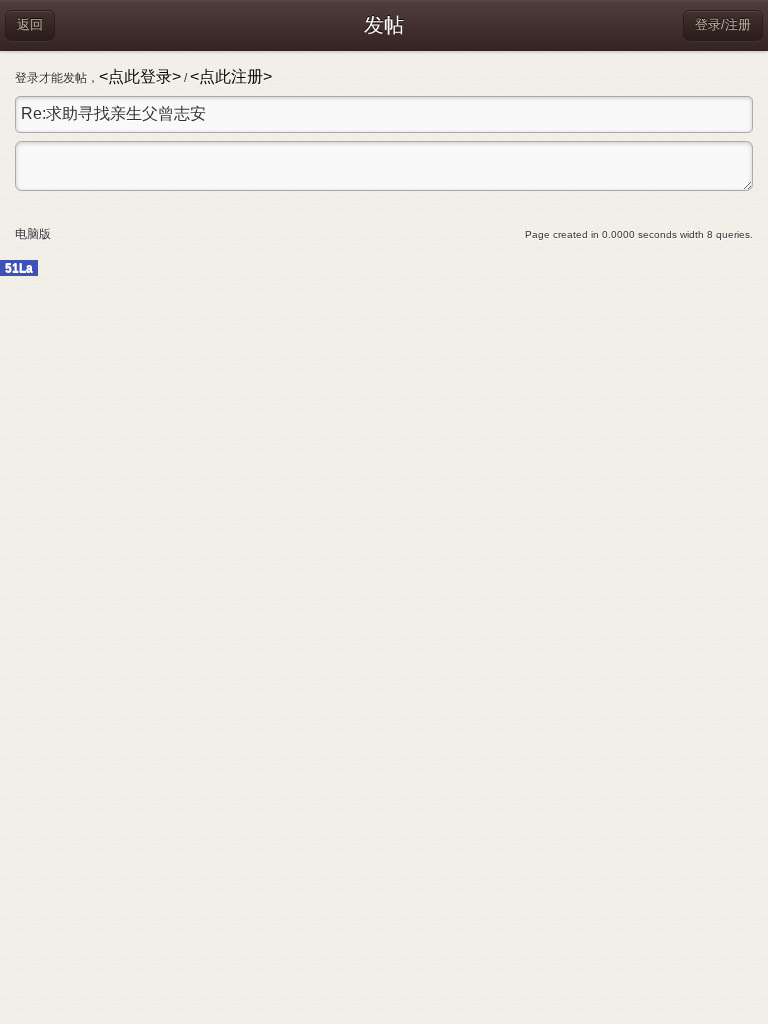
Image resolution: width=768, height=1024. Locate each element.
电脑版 (33, 234)
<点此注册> (231, 76)
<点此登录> (140, 76)
